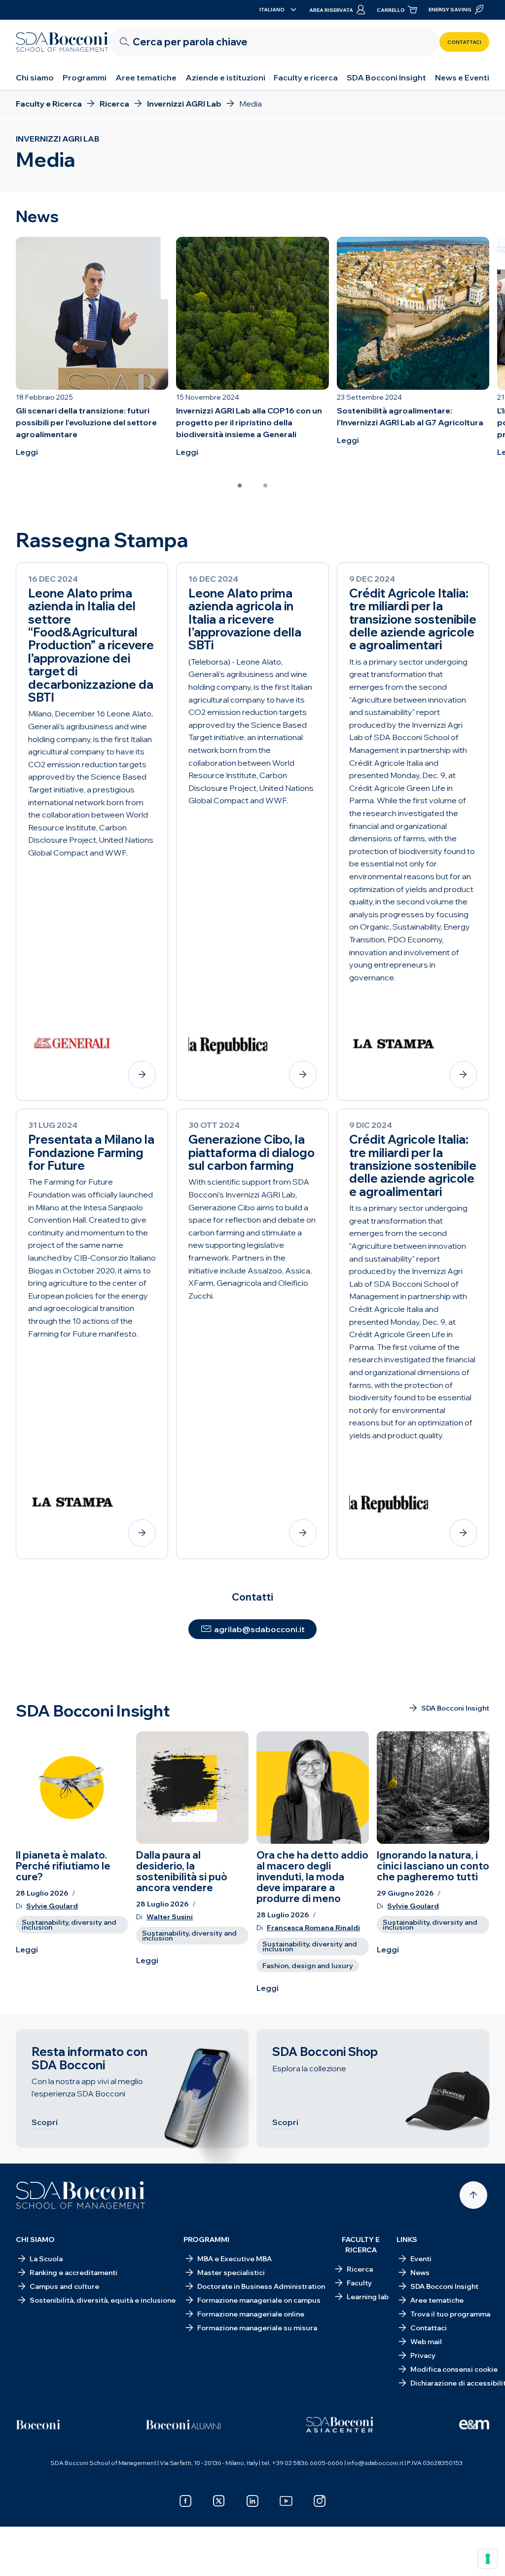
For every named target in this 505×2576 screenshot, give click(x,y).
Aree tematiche (146, 77)
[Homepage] (81, 2195)
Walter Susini (170, 1917)
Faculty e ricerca (306, 77)
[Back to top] (473, 2195)
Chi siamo (35, 77)
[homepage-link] (62, 42)
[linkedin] (252, 2501)
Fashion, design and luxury (308, 1966)
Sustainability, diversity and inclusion (69, 1925)
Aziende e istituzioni (225, 77)
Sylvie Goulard (52, 1906)
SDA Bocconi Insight (386, 77)
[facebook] (185, 2501)
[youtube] (286, 2501)
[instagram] (320, 2501)
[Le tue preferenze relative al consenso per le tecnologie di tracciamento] (488, 2559)
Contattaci (464, 42)
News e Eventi (462, 77)
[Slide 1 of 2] (240, 485)
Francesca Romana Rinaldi (313, 1928)
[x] (219, 2501)
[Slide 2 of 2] (265, 485)
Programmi (85, 77)
